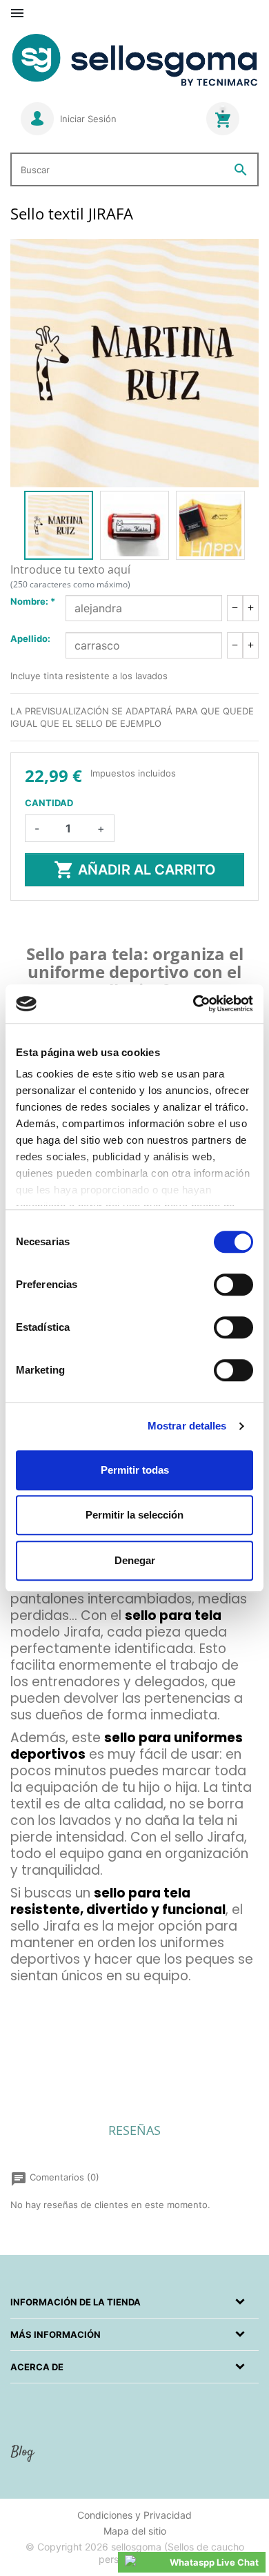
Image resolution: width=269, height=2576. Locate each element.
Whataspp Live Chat (214, 2562)
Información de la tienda (76, 2302)
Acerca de (37, 2367)
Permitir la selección (134, 1515)
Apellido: (30, 638)
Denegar (135, 1560)
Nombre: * (33, 601)
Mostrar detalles (187, 1426)
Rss (24, 2459)
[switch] (233, 1285)
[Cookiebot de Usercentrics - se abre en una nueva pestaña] (193, 1004)
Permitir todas (135, 1470)
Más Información (56, 2334)
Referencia (33, 1997)
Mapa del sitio (135, 2531)
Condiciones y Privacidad (134, 2515)
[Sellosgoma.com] (134, 61)
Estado (25, 2069)
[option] (59, 525)
